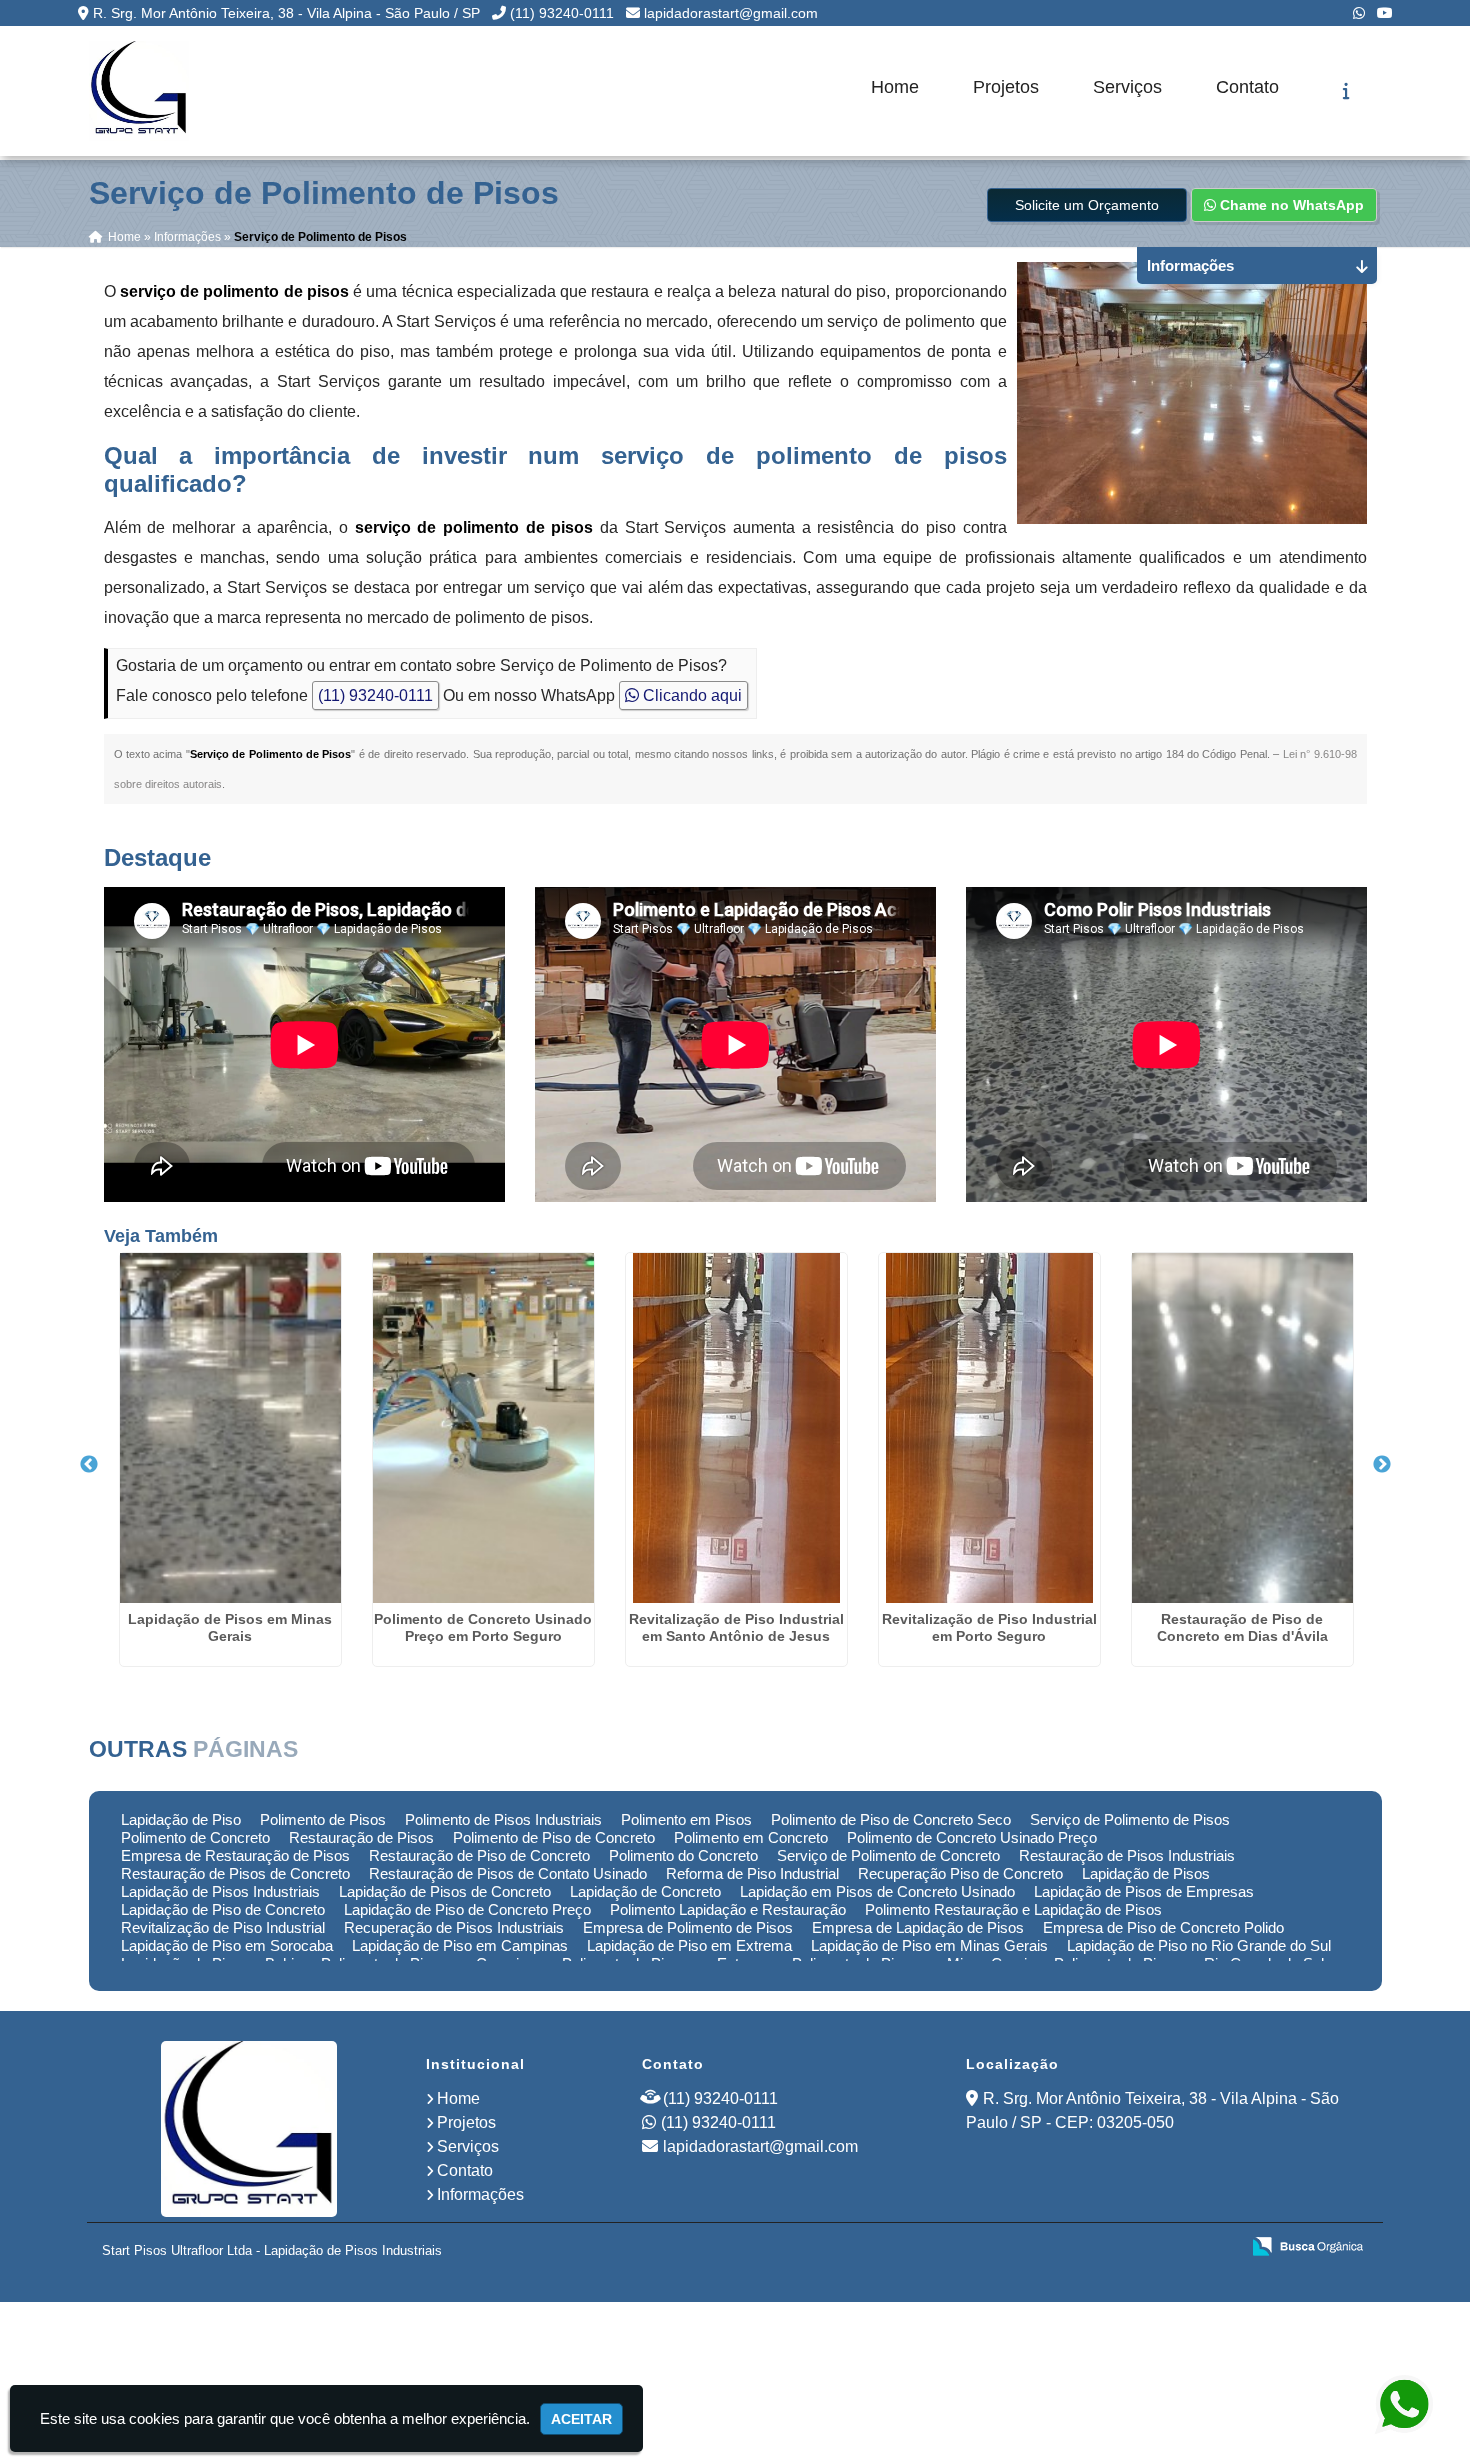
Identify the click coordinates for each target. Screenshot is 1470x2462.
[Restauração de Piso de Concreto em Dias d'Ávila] (1242, 1428)
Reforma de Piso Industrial (752, 1873)
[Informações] (1346, 91)
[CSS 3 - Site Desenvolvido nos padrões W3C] (1146, 2248)
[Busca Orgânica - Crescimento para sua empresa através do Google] (1307, 2245)
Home (895, 87)
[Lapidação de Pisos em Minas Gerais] (230, 1428)
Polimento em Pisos (686, 1819)
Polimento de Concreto (195, 1837)
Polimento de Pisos (323, 1819)
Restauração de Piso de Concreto (479, 1855)
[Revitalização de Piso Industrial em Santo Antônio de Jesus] (736, 1428)
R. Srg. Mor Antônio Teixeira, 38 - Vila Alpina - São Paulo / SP (286, 13)
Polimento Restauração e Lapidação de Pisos (1013, 1909)
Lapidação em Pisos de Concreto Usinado (877, 1891)
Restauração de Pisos (361, 1837)
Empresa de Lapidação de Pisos (918, 1927)
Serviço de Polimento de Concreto (888, 1855)
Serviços (1127, 87)
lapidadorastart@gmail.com (731, 13)
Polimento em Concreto (751, 1837)
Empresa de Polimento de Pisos (688, 1927)
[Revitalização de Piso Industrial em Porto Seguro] (989, 1428)
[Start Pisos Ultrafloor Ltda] (249, 2129)
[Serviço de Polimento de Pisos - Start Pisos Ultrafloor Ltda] (139, 91)
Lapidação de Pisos (1146, 1873)
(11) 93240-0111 (562, 13)
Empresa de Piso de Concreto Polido (1163, 1927)
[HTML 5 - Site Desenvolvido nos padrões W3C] (1077, 2248)
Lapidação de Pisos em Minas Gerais (230, 1627)
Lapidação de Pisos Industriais (220, 1891)
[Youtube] (1385, 13)
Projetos (1006, 87)
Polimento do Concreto (683, 1855)
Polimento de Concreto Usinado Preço (972, 1837)
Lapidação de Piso (181, 1819)
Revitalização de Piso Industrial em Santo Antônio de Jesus (736, 1627)
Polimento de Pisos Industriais (503, 1819)
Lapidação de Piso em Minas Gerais (929, 1945)
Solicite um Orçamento (1087, 205)
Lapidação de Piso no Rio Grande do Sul (1199, 1945)
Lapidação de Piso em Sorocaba (227, 1945)
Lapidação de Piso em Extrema (689, 1945)
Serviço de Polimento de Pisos (1130, 1819)
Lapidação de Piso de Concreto (223, 1909)
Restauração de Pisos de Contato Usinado (508, 1873)
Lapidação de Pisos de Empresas (1144, 1891)
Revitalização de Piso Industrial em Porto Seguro (989, 1627)
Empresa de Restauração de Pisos (235, 1855)
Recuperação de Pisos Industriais (454, 1927)
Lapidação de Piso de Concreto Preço (467, 1909)
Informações (480, 2194)
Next (1382, 1465)
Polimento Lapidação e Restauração (728, 1909)
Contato (1247, 87)
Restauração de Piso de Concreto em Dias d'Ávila (1242, 1627)
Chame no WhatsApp (1290, 205)
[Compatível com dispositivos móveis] (1215, 2248)
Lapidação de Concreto (645, 1891)
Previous (89, 1465)
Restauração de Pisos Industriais (1127, 1855)
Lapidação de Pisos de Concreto (445, 1891)
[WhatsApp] (1359, 13)
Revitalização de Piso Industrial (223, 1927)
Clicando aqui (690, 695)
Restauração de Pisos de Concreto (235, 1873)
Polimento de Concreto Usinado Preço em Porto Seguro (483, 1627)
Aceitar (581, 2419)
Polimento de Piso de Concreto (554, 1837)
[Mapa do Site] (1025, 2248)
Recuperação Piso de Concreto (960, 1873)
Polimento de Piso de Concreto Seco (891, 1819)
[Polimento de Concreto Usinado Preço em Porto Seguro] (483, 1428)
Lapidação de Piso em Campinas (460, 1945)
